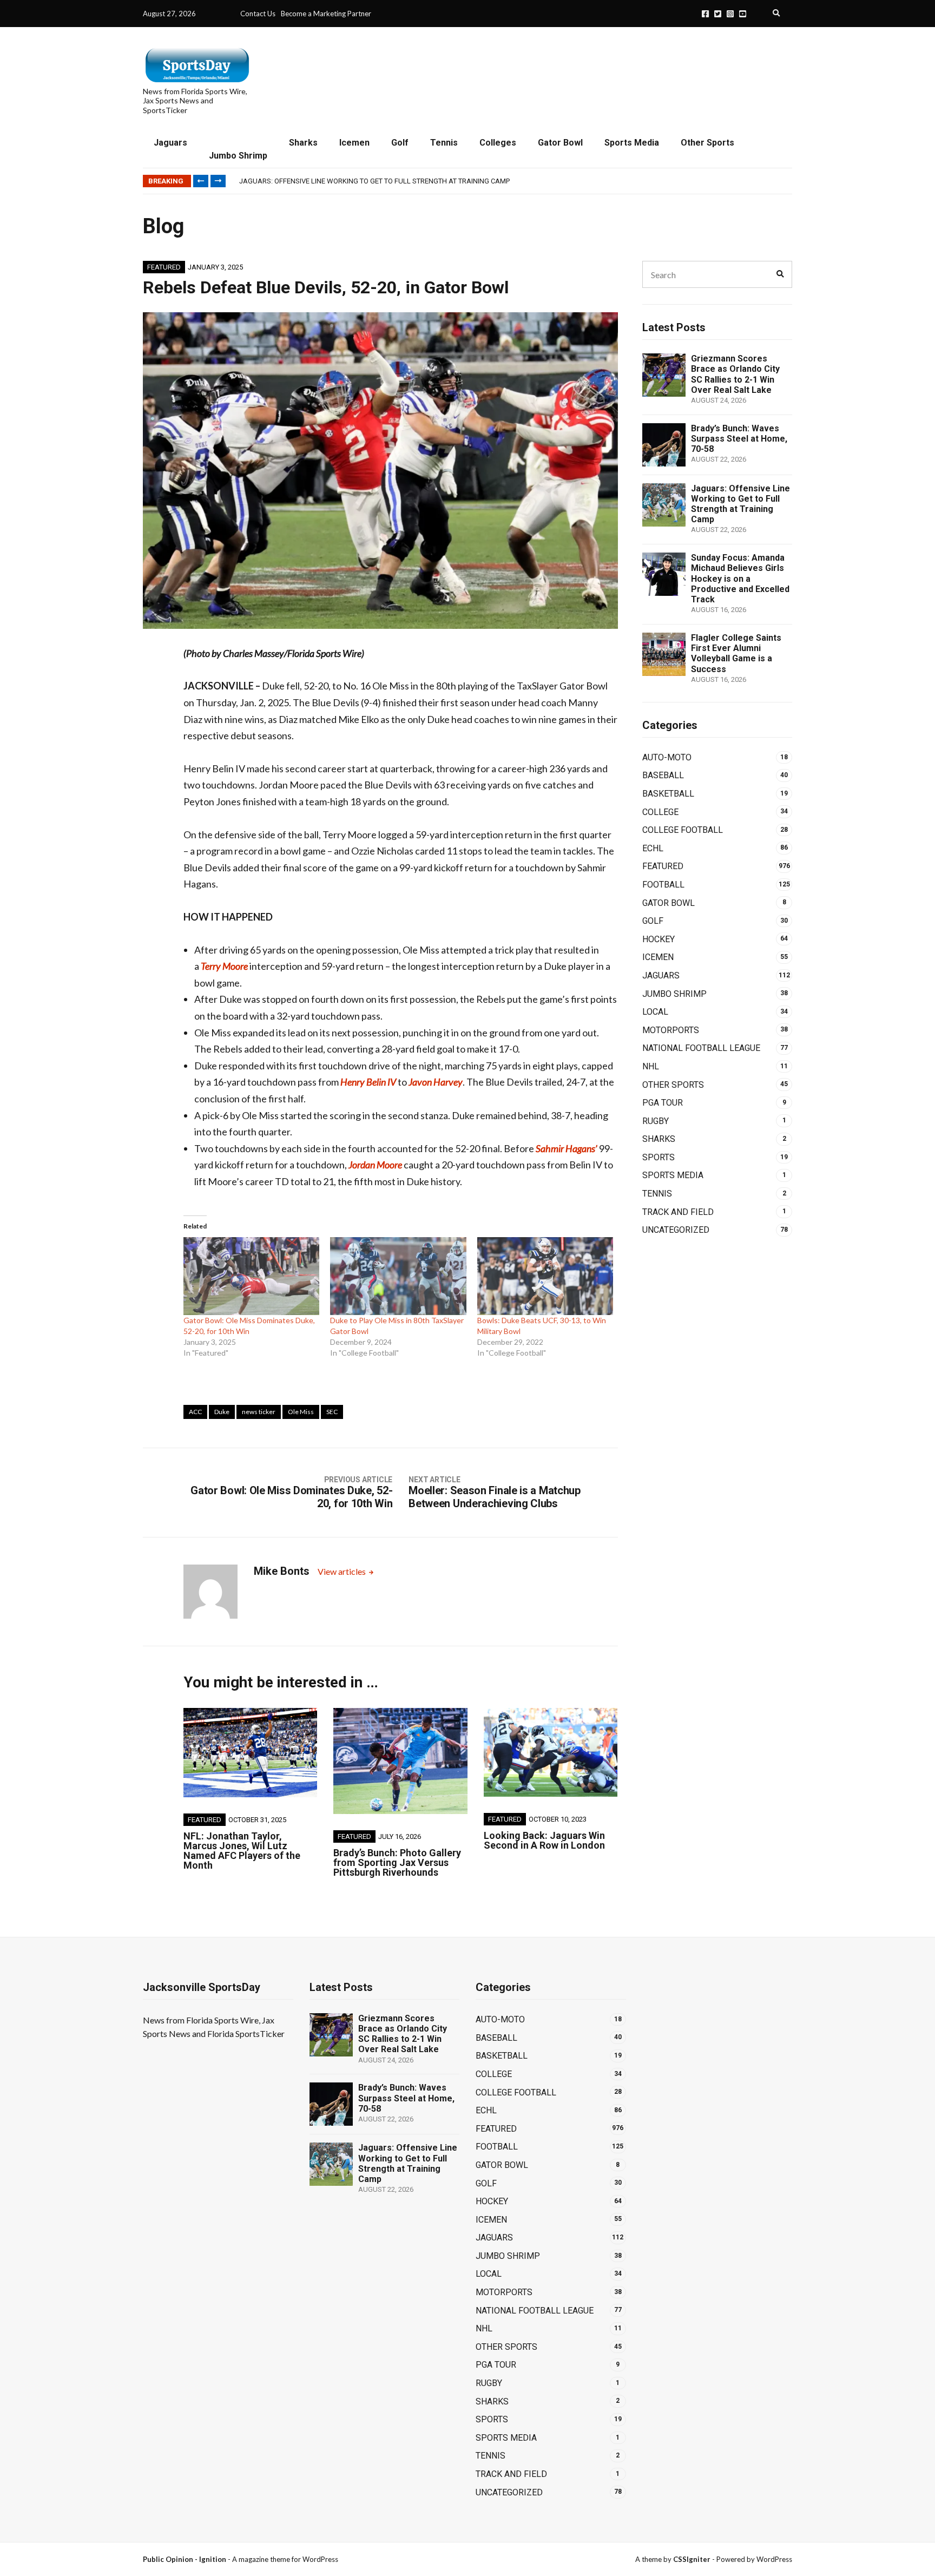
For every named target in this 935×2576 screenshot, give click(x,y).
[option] (515, 181)
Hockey (659, 939)
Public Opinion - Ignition (185, 2559)
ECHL (653, 848)
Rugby (656, 1121)
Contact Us (258, 14)
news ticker (259, 1412)
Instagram (730, 14)
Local (655, 1012)
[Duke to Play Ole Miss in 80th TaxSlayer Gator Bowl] (398, 1276)
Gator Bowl (560, 143)
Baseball (663, 775)
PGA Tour (663, 1103)
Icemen (354, 143)
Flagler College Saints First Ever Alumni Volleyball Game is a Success (736, 653)
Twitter (718, 14)
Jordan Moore (375, 1165)
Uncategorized (676, 1230)
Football (663, 885)
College (660, 812)
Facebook (705, 14)
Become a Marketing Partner (326, 14)
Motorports (671, 1030)
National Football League (701, 1048)
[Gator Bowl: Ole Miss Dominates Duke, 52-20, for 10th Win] (251, 1276)
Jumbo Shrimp (238, 156)
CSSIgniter (692, 2559)
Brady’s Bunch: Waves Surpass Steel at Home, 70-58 (739, 439)
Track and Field (678, 1212)
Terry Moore (224, 966)
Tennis (444, 143)
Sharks (303, 143)
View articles (343, 1571)
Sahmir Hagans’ (567, 1148)
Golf (400, 143)
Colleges (498, 143)
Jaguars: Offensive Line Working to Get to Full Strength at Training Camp (374, 181)
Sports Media (632, 143)
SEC (332, 1412)
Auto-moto (667, 757)
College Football (683, 830)
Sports (659, 1157)
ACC (195, 1412)
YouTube (743, 14)
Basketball (668, 794)
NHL (651, 1066)
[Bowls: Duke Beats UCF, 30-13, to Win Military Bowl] (545, 1276)
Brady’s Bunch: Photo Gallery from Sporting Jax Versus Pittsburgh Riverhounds (397, 1862)
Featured (164, 267)
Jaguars (170, 143)
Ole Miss (301, 1412)
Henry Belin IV (368, 1082)
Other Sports (707, 143)
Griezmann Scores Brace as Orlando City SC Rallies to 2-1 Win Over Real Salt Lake (735, 374)
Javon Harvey (436, 1082)
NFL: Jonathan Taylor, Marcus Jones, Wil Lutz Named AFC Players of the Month (242, 1851)
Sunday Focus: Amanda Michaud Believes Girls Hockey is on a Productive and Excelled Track (740, 579)
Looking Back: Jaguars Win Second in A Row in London (544, 1840)
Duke (222, 1412)
